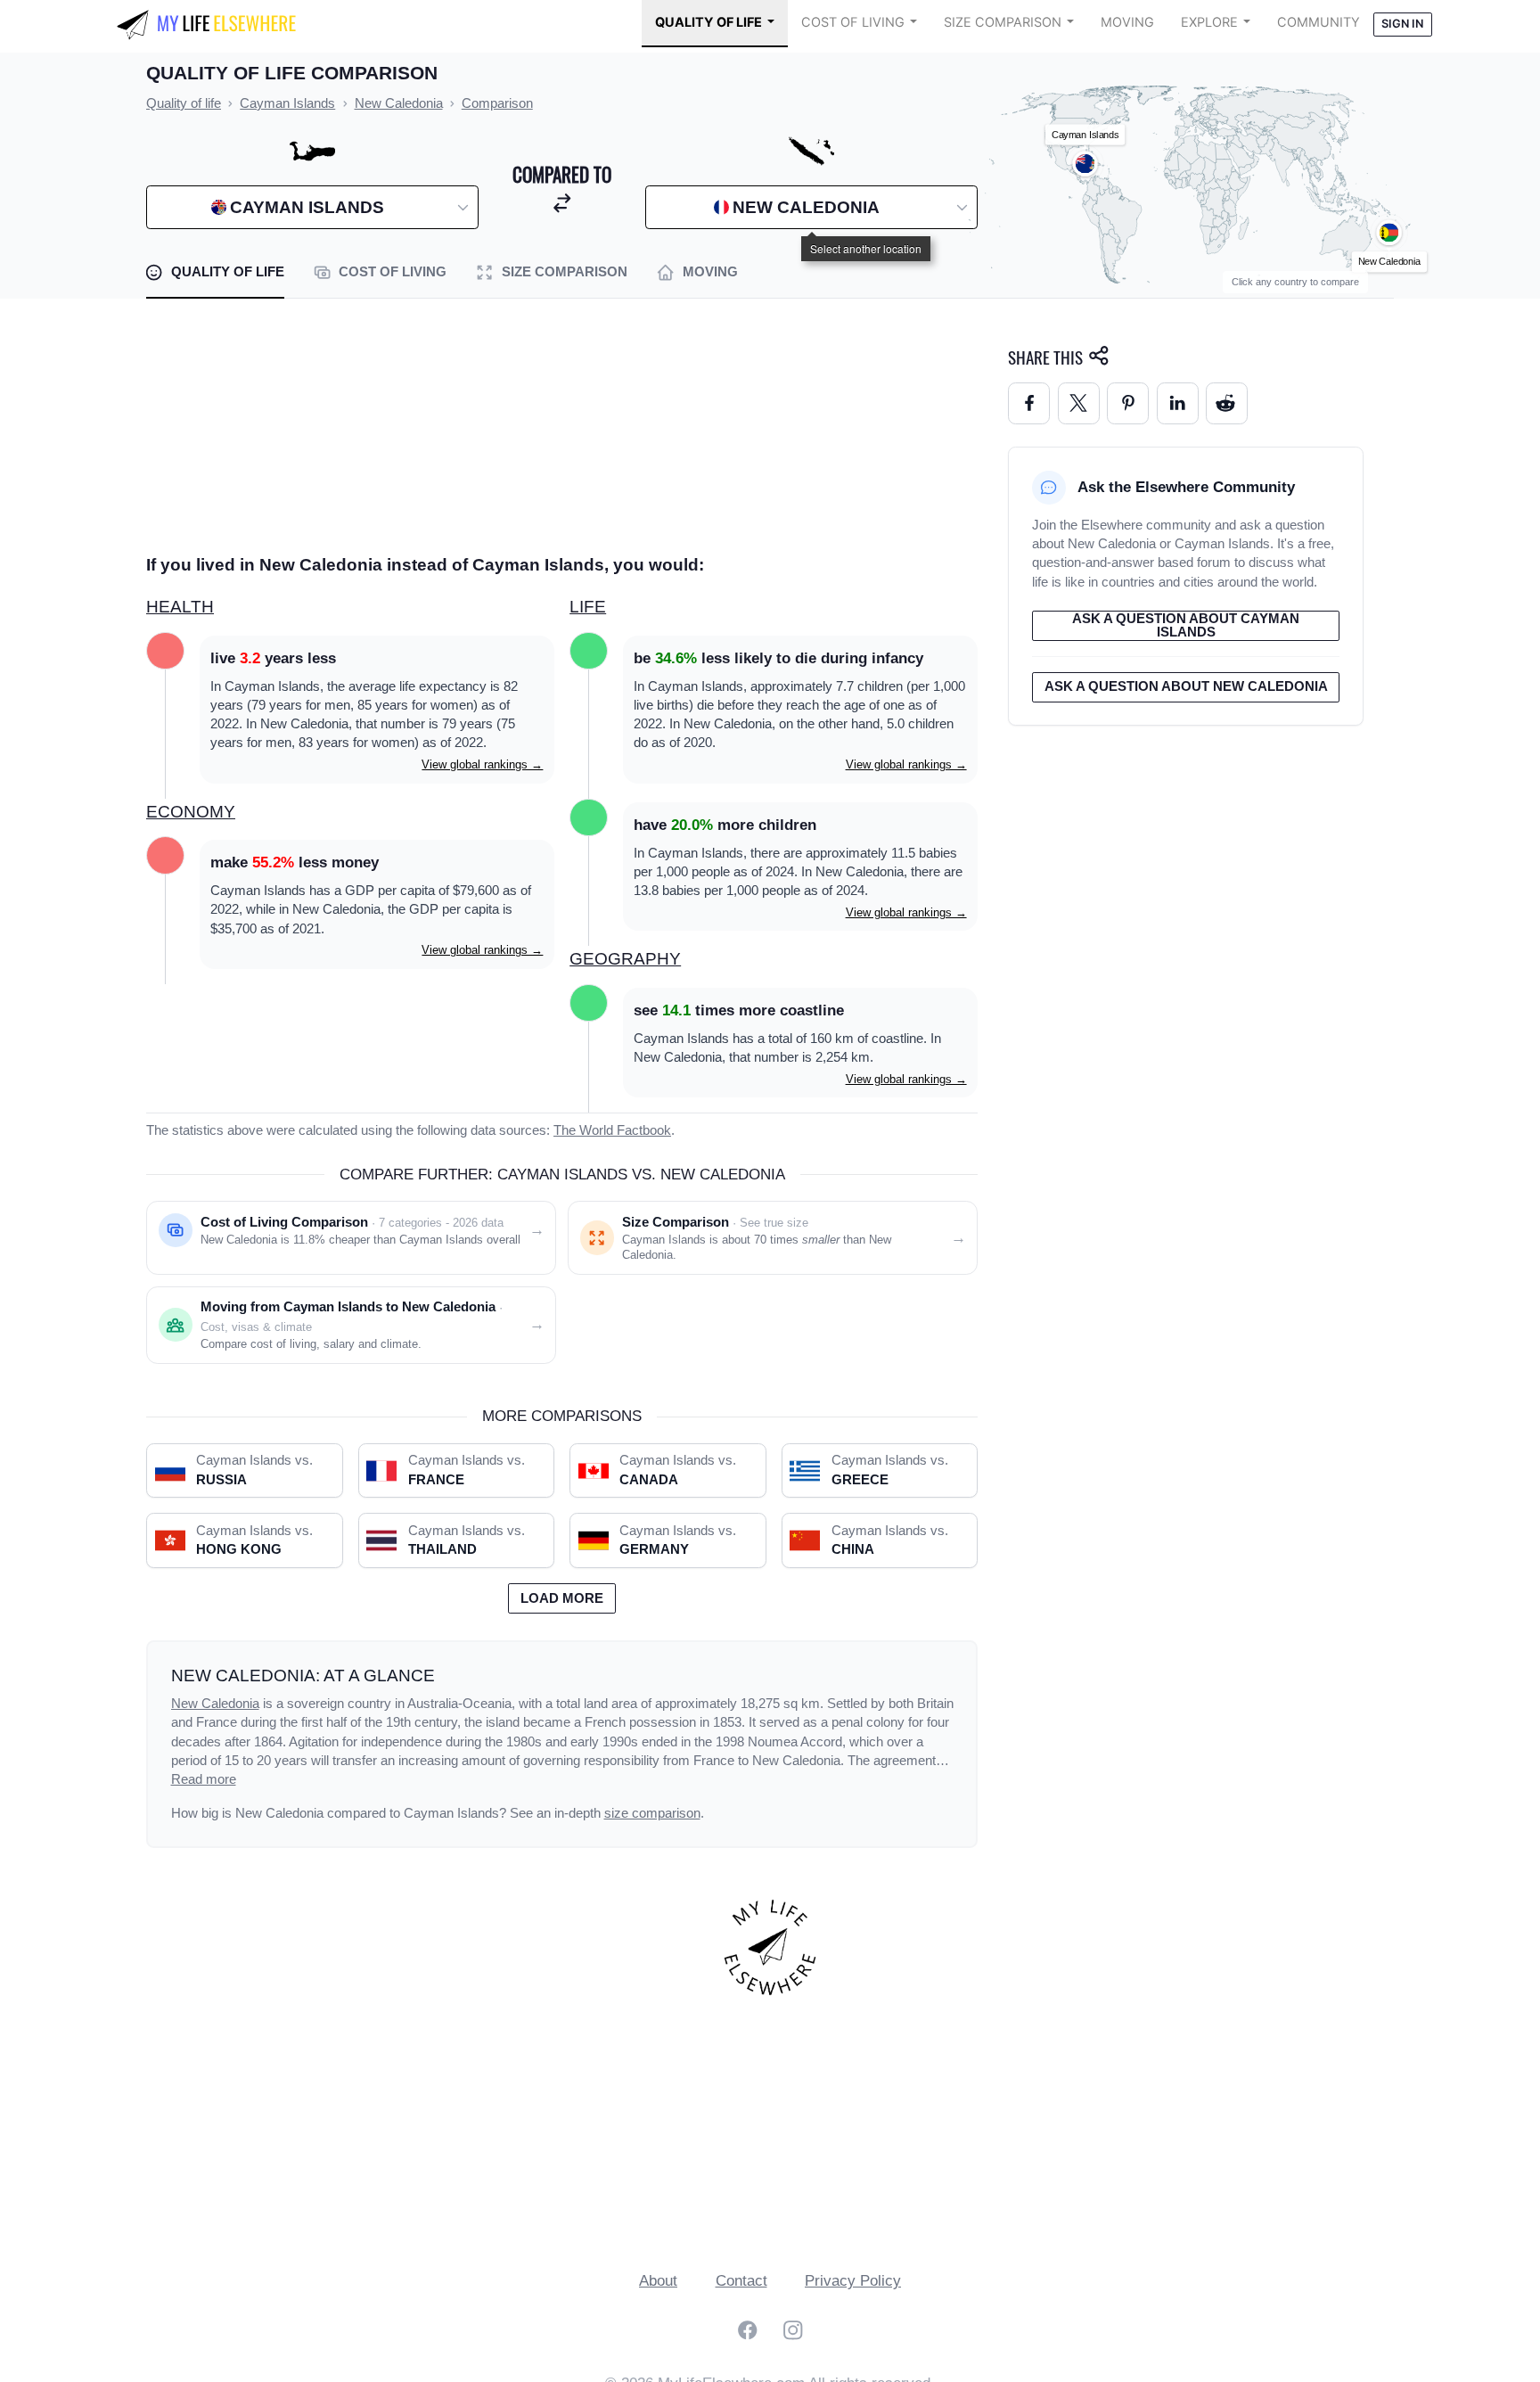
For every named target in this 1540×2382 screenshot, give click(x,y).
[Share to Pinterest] (1128, 403)
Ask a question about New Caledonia (1186, 686)
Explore (1209, 22)
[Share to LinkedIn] (1178, 403)
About (658, 2281)
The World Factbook (612, 1130)
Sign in (1402, 24)
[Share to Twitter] (1079, 403)
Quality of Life (709, 22)
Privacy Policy (853, 2281)
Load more (562, 1598)
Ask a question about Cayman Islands (1186, 625)
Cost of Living (853, 22)
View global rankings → (482, 764)
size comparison (652, 1813)
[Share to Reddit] (1227, 403)
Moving (1127, 22)
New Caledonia (215, 1704)
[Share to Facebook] (1029, 403)
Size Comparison (1003, 22)
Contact (741, 2281)
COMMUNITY (1319, 22)
